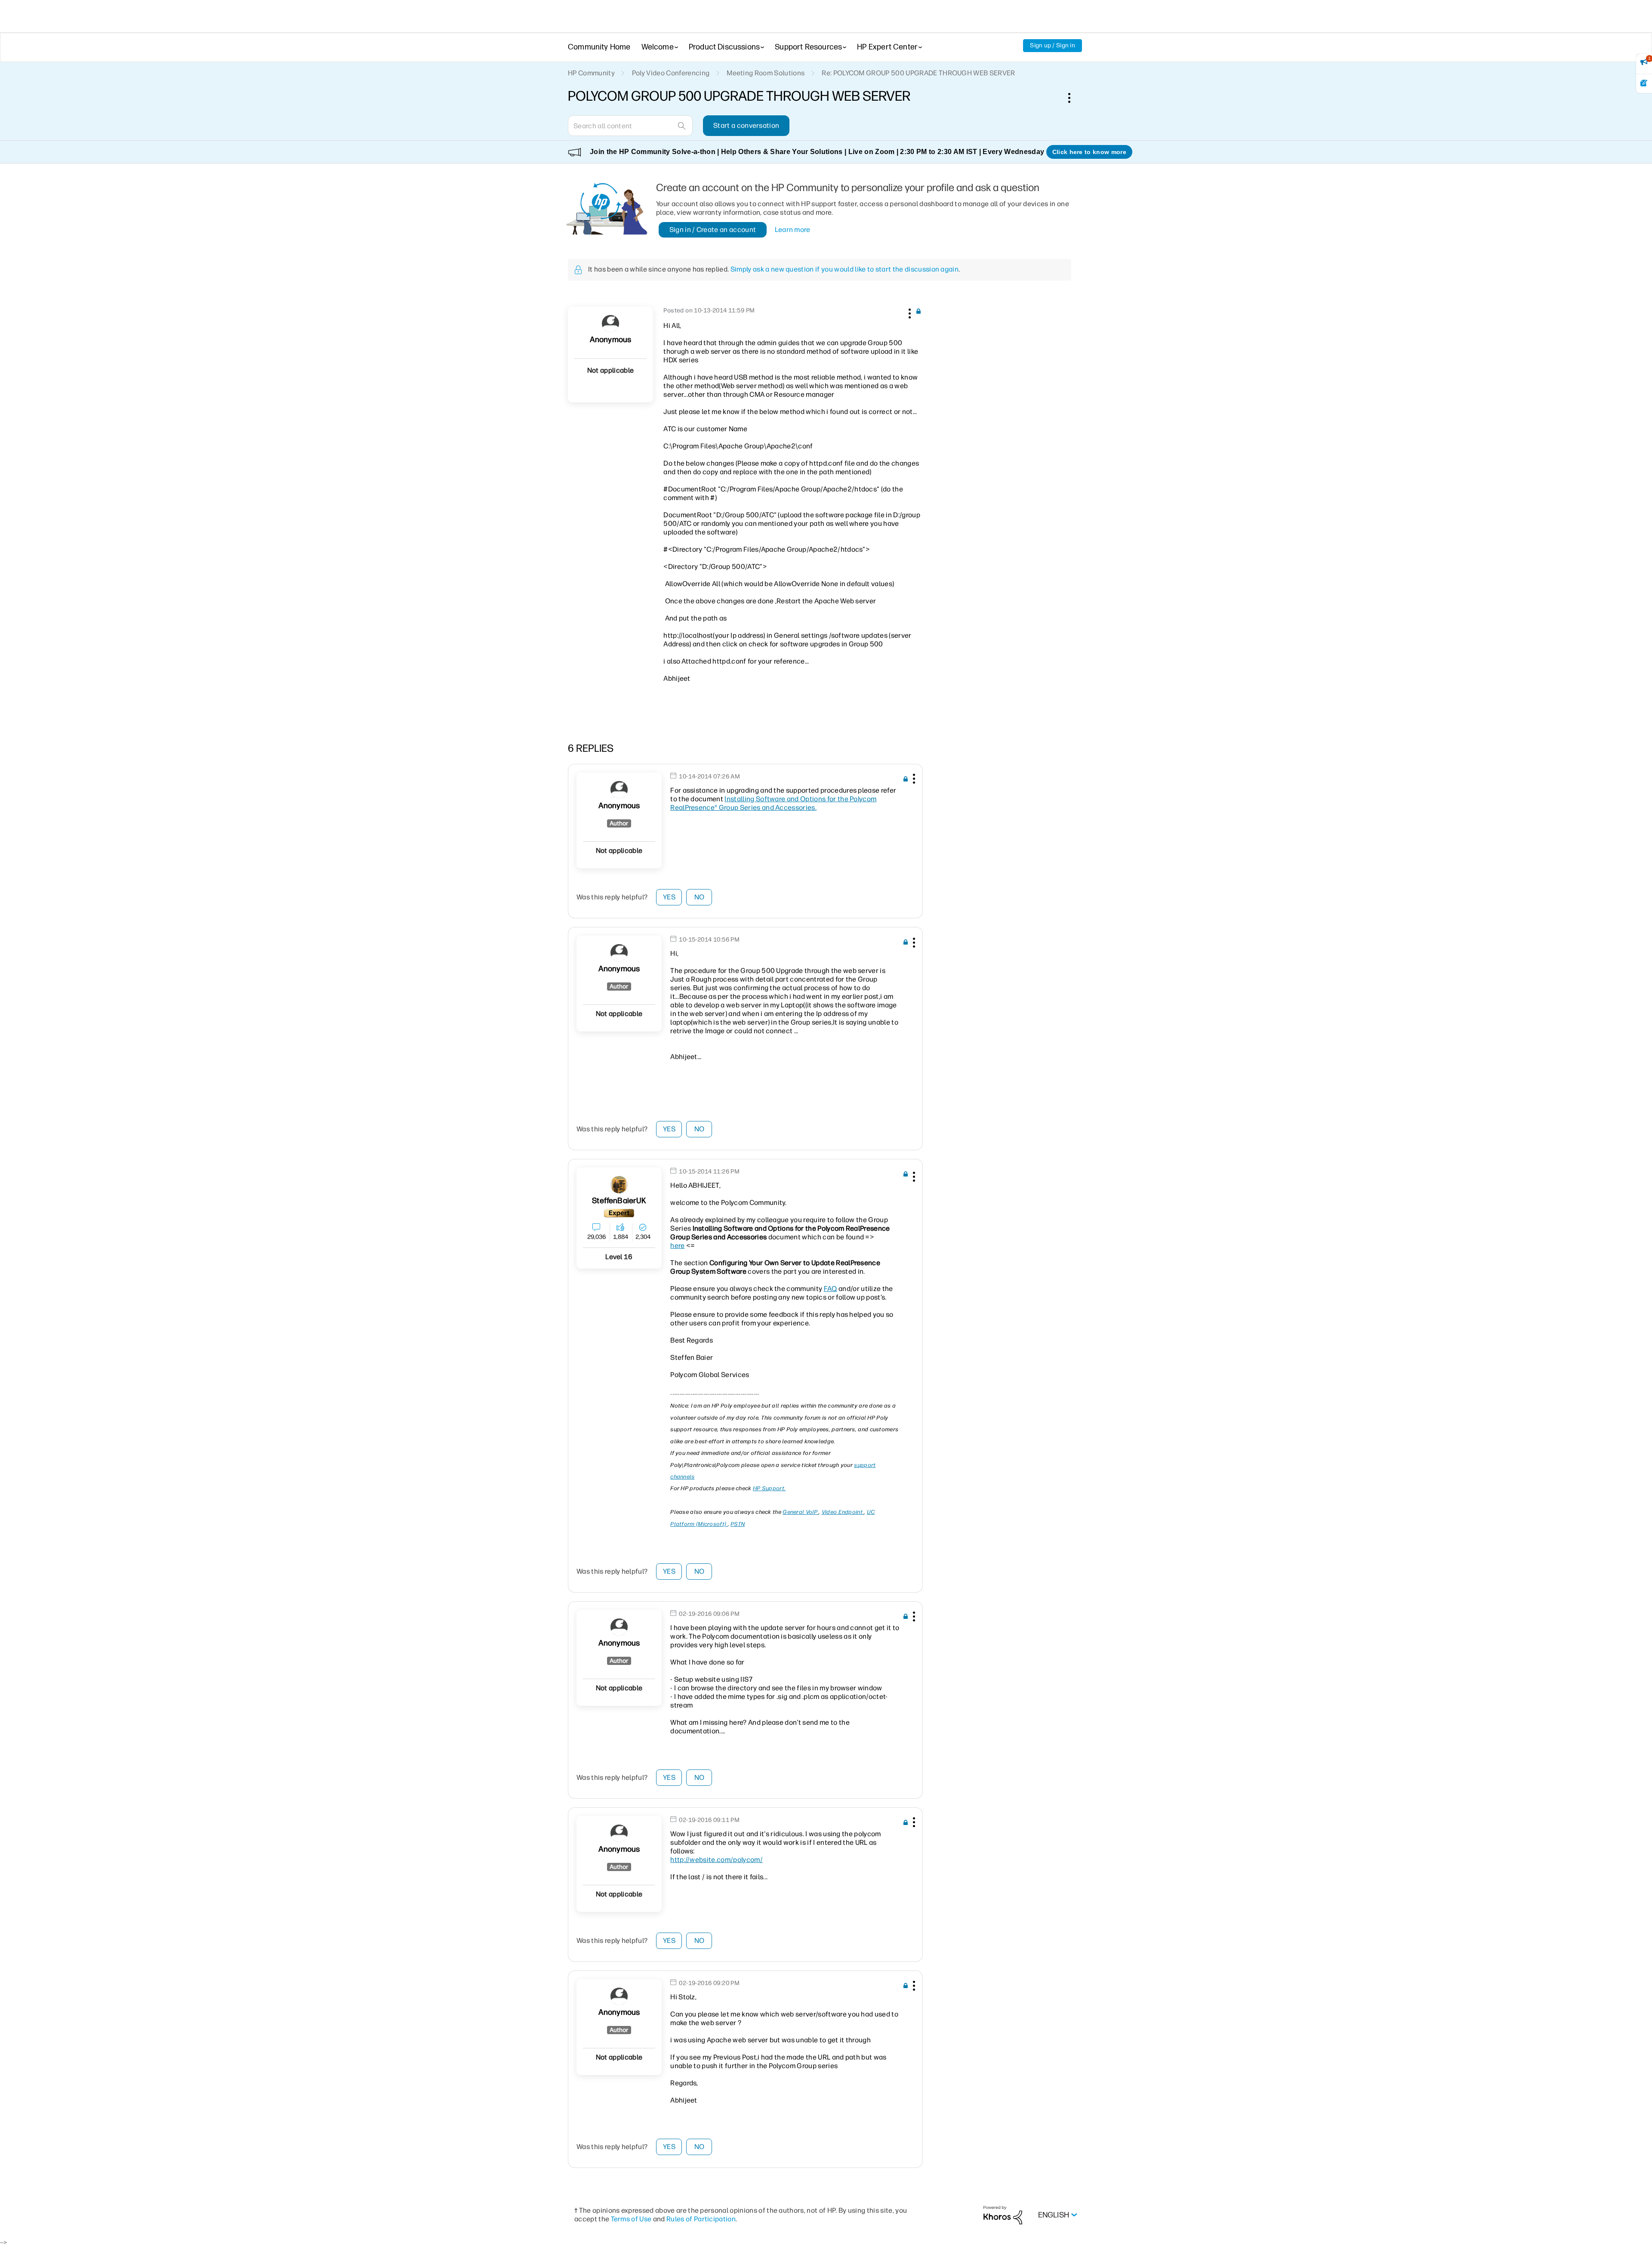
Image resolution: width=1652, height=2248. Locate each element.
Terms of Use (631, 2219)
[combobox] (630, 126)
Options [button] (1074, 98)
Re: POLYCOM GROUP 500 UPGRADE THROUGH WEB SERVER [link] (918, 73)
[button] (909, 312)
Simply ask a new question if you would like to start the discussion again (844, 269)
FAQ (831, 1289)
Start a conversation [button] (746, 125)
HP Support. (769, 1488)
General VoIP (801, 1512)
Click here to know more (1089, 152)
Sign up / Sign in (1053, 45)
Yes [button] (669, 897)
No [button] (700, 897)
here (677, 1246)
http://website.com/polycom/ (717, 1860)
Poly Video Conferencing (671, 73)
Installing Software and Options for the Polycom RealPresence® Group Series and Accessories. (773, 803)
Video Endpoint (843, 1512)
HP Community (591, 73)
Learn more (793, 230)
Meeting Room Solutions (766, 73)
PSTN (738, 1524)
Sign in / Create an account (713, 230)
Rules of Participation (701, 2219)
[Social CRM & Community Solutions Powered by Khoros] (1003, 2215)
